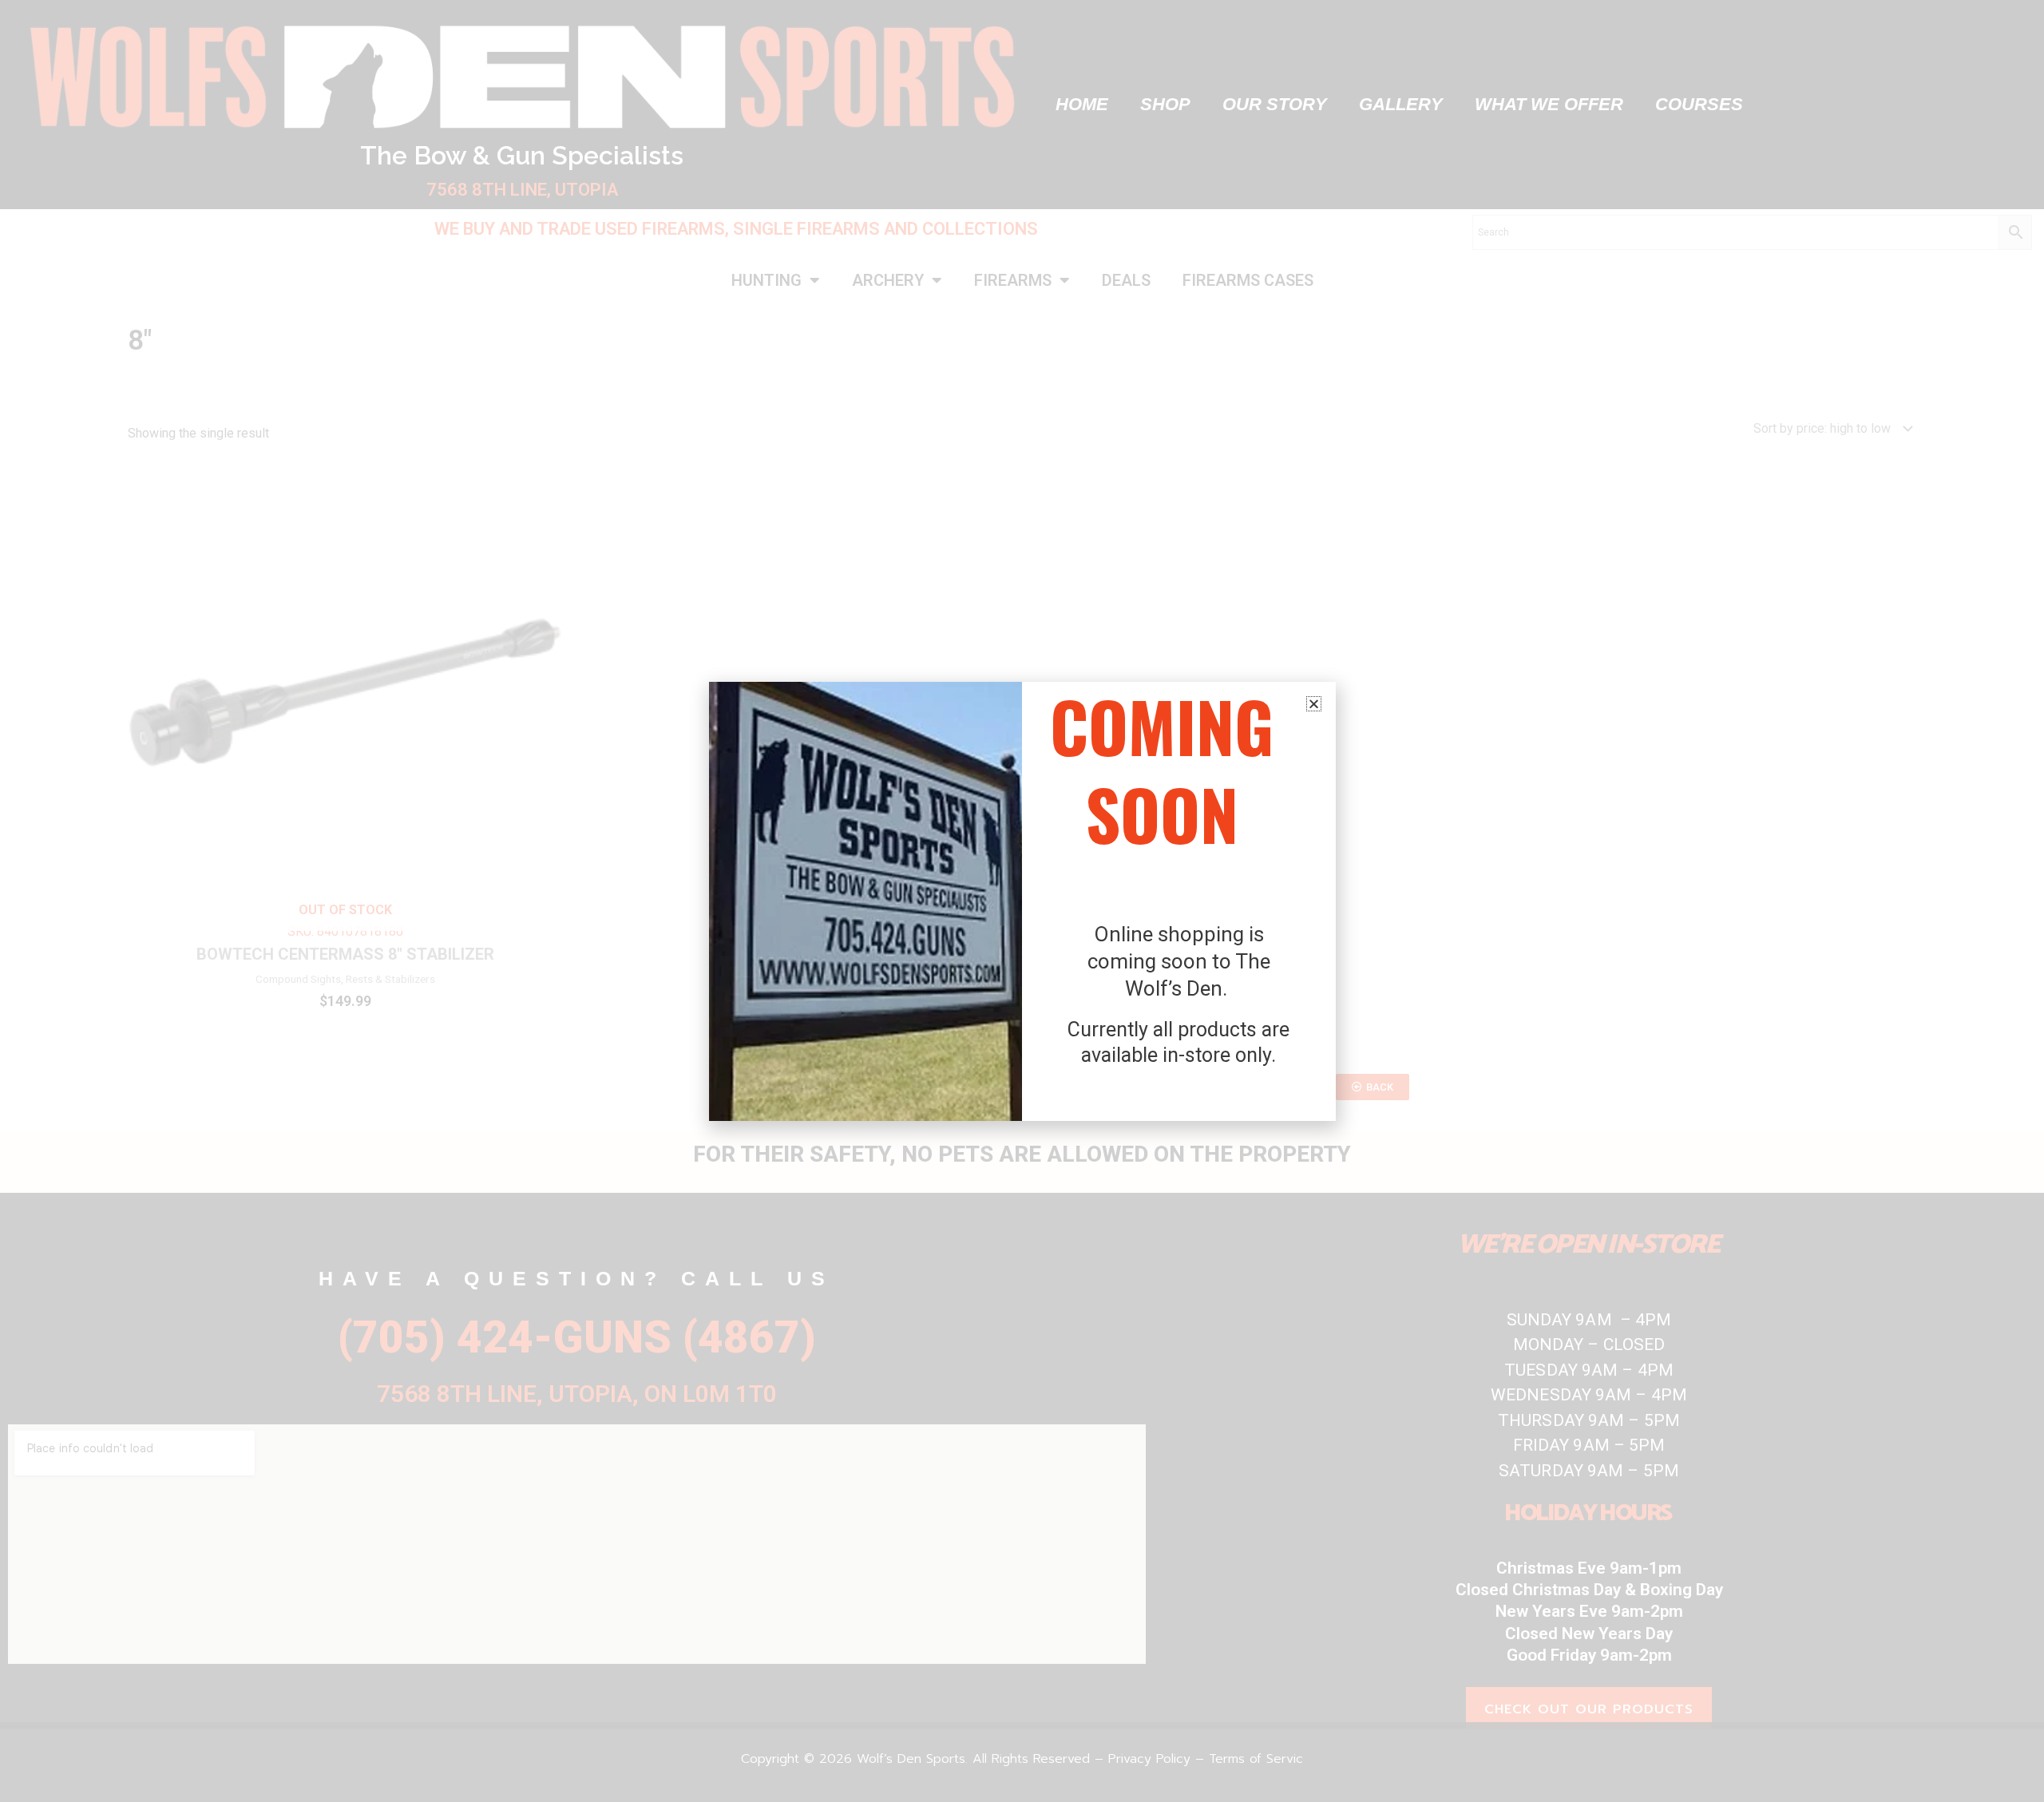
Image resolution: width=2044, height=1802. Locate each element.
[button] (1314, 704)
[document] (1022, 901)
